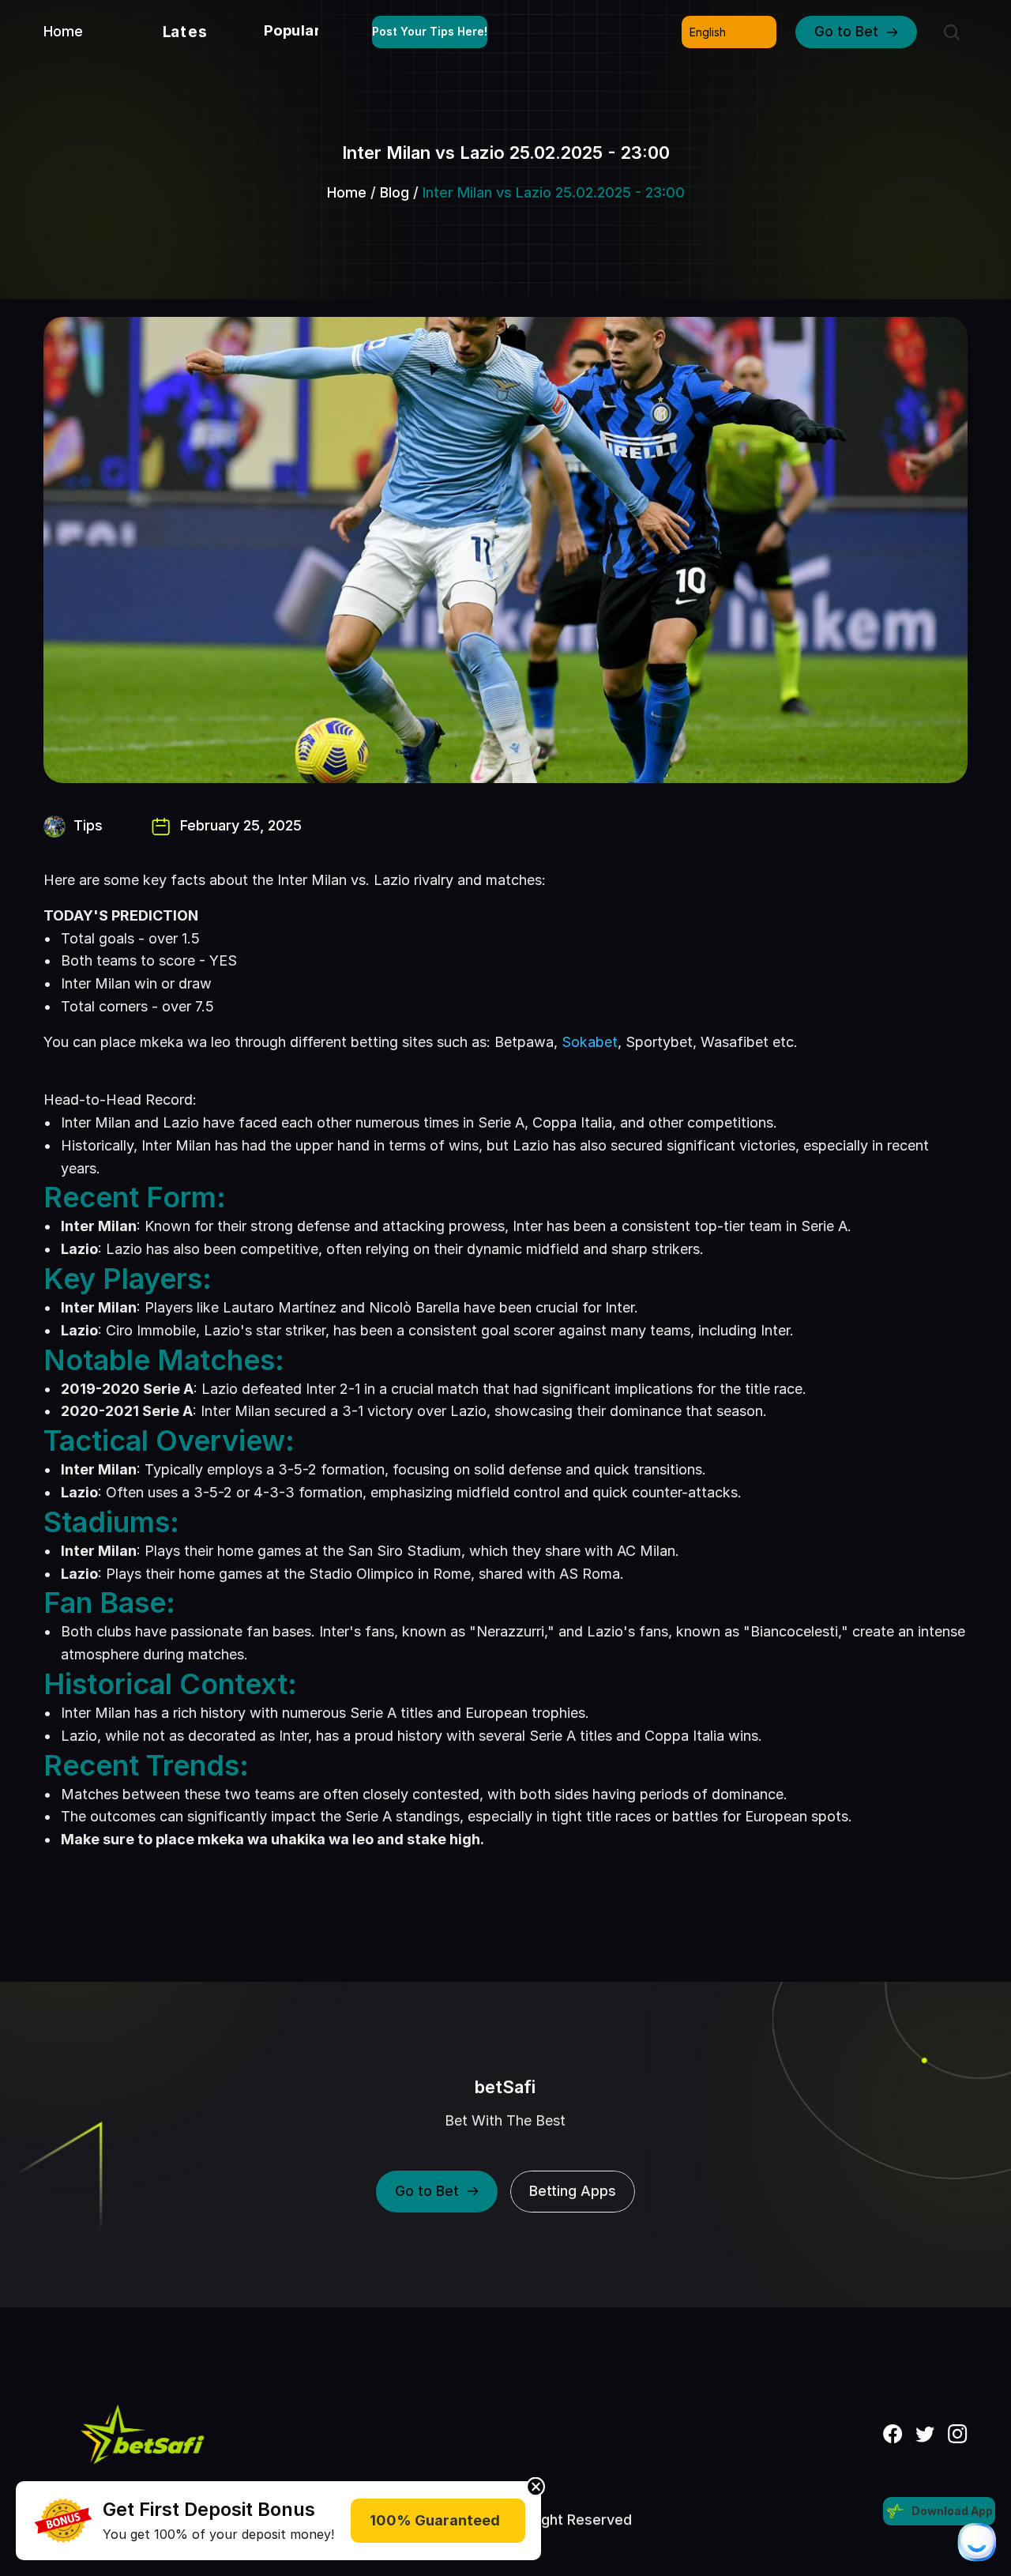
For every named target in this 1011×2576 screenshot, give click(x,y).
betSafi (506, 2087)
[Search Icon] (952, 32)
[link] (63, 2521)
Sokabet (590, 1042)
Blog (395, 192)
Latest (189, 32)
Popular (292, 30)
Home (347, 192)
